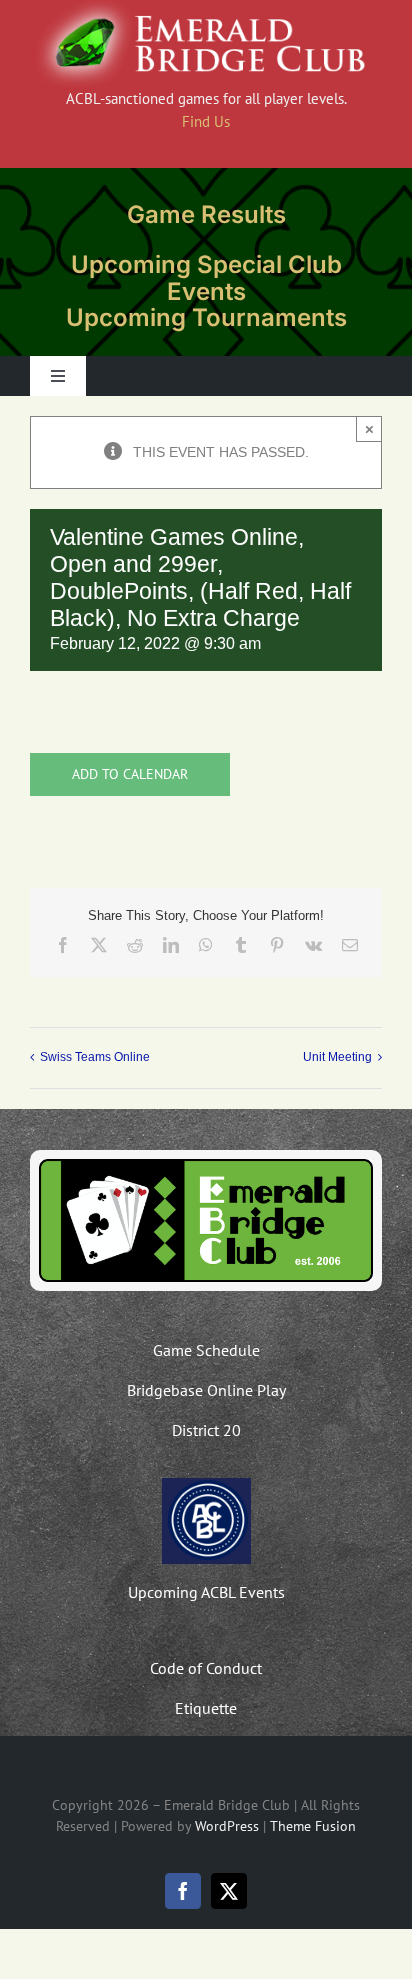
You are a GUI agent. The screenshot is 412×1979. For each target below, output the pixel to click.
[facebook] (183, 1891)
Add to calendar (130, 774)
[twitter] (229, 1891)
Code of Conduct (206, 1668)
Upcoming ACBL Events (206, 1592)
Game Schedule (206, 1350)
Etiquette (206, 1708)
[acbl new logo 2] (206, 1485)
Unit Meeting (337, 1057)
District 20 (206, 1430)
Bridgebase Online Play (206, 1390)
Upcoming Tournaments (206, 317)
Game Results (206, 214)
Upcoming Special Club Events (206, 277)
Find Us (206, 121)
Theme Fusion (313, 1826)
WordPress (227, 1826)
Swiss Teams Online (95, 1057)
